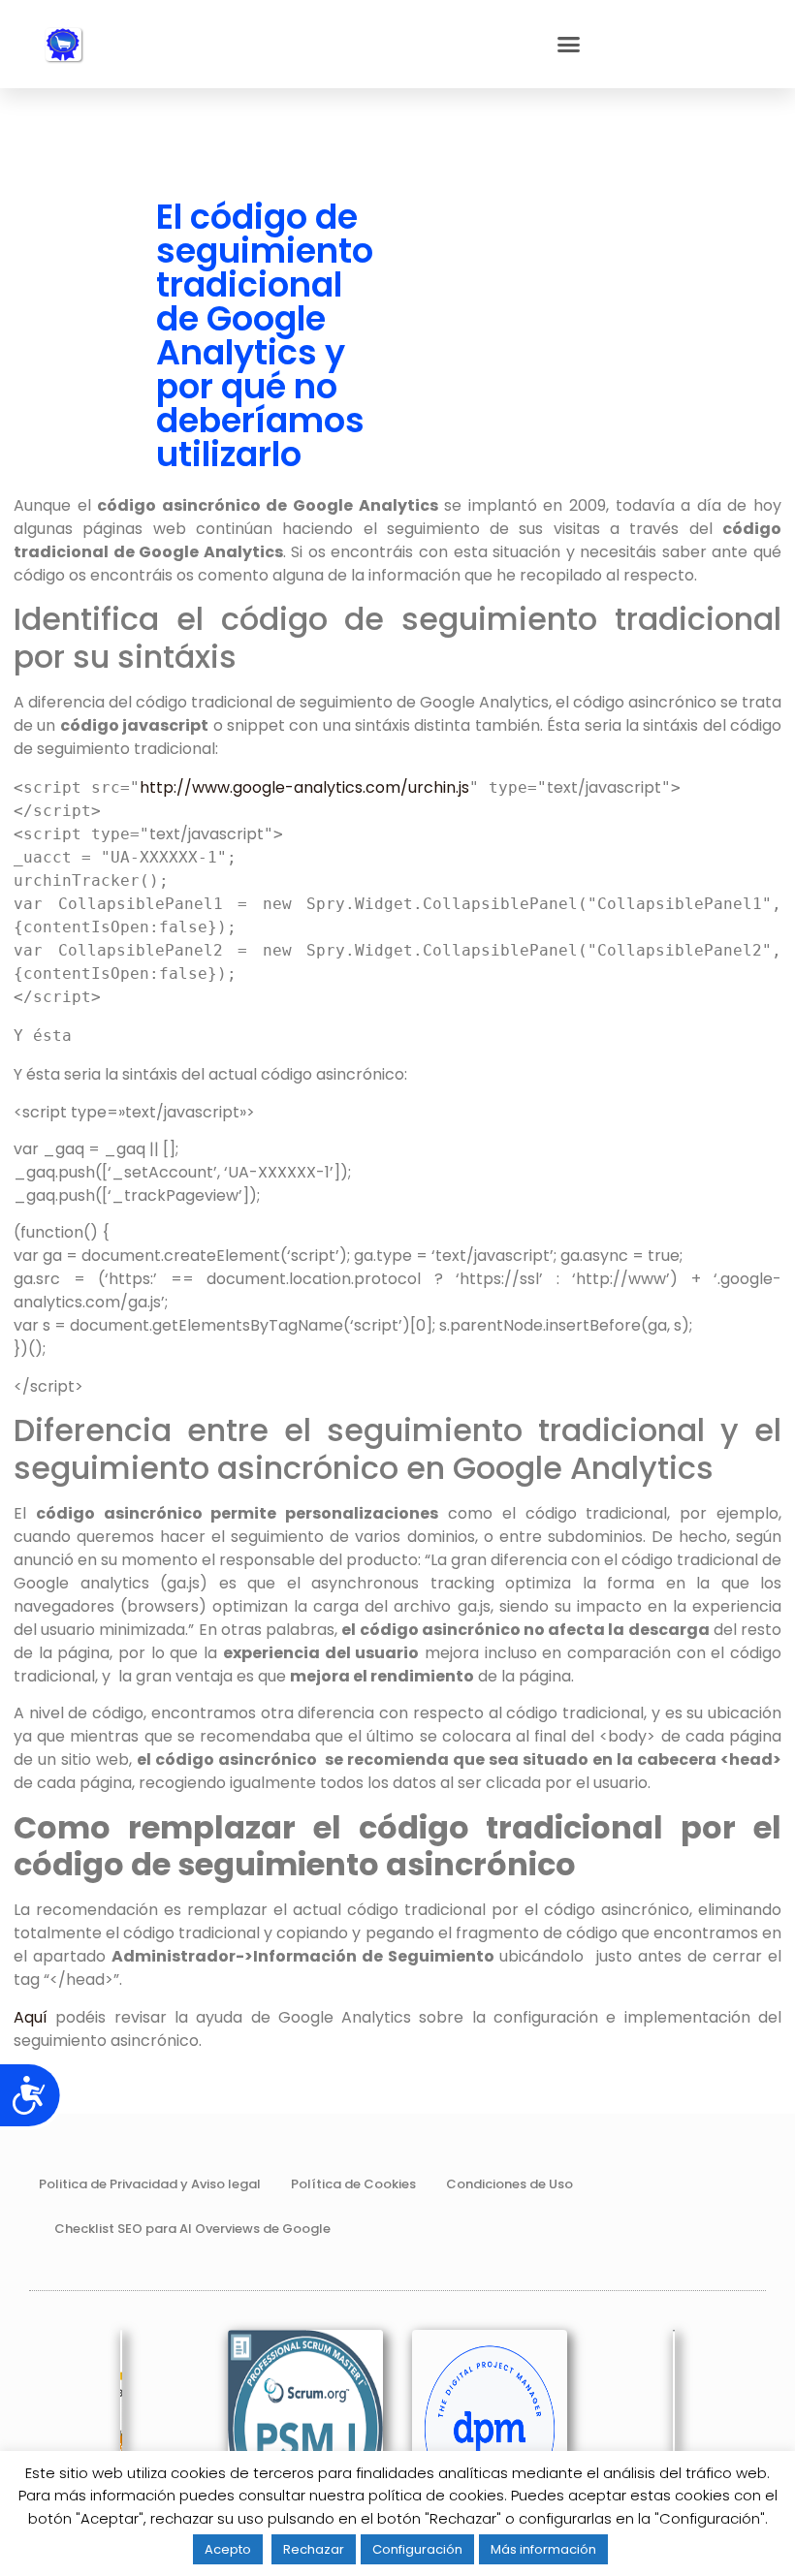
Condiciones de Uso (509, 2184)
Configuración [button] (417, 2549)
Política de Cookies (353, 2184)
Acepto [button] (228, 2549)
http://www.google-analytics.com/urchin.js (304, 787)
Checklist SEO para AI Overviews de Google (192, 2229)
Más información (543, 2549)
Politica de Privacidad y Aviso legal (150, 2184)
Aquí (31, 2017)
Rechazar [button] (314, 2549)
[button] (569, 45)
